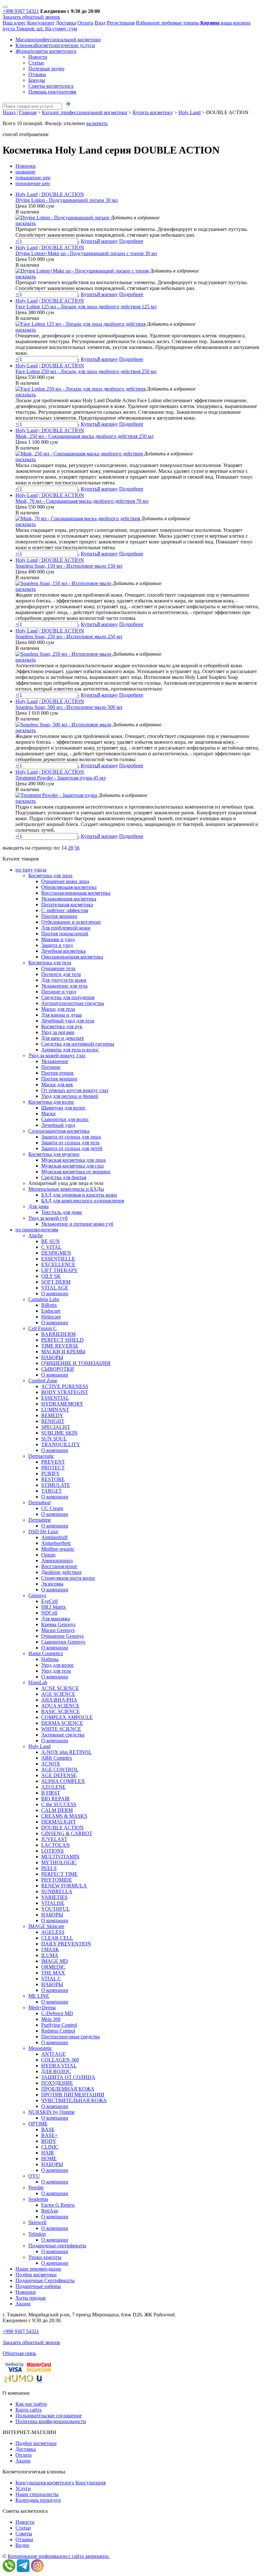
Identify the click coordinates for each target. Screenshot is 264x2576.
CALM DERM (57, 1810)
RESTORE (53, 1479)
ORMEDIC (53, 1967)
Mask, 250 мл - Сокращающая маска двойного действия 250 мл (85, 436)
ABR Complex (57, 1758)
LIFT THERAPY (60, 1270)
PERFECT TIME (59, 1874)
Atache (36, 1235)
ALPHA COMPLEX (63, 1781)
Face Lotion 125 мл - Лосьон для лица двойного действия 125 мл (86, 307)
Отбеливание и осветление (71, 922)
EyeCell (49, 1601)
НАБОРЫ (52, 1357)
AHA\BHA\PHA (59, 1700)
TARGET (52, 1491)
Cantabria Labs (44, 1299)
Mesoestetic (40, 2048)
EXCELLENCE (58, 1264)
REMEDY (52, 1415)
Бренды (37, 80)
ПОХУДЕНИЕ (57, 2083)
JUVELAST (54, 1839)
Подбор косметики (36, 2275)
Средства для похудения (68, 997)
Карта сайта (28, 2410)
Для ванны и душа (61, 1015)
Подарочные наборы (38, 2286)
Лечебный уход (58, 1125)
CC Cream (52, 1508)
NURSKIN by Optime (52, 2112)
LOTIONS (52, 1851)
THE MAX (53, 1973)
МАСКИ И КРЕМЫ (63, 1352)
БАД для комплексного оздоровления (83, 1201)
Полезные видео (46, 69)
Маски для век (57, 1084)
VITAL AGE (55, 1288)
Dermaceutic (41, 1456)
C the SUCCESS (59, 1804)
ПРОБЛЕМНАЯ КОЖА (68, 2089)
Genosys (37, 1595)
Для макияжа (56, 1619)
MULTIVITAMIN (60, 1857)
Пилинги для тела (61, 974)
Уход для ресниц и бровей (70, 1096)
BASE (48, 2129)
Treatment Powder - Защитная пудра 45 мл (61, 778)
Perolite (36, 2188)
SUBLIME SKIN (59, 1433)
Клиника (55, 45)
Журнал (46, 51)
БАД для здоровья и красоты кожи (79, 1195)
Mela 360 (51, 2019)
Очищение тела (58, 968)
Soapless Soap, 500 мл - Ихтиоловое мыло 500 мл (69, 707)
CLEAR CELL (57, 1938)
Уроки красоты (45, 2257)
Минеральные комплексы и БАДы (66, 1189)
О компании (55, 1293)
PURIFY (51, 1473)
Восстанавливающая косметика (76, 893)
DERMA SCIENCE (62, 1723)
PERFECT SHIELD (62, 1340)
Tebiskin (37, 2234)
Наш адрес (14, 23)
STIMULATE (56, 1485)
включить (97, 123)
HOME (49, 2158)
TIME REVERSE (60, 1346)
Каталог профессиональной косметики (85, 112)
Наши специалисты (37, 2494)
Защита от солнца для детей (72, 1148)
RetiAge (50, 2211)
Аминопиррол (57, 1561)
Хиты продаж (31, 2298)
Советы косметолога (51, 86)
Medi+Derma (42, 2008)
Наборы (50, 1659)
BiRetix (49, 1305)
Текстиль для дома (61, 1212)
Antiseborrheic (56, 1543)
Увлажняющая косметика (69, 899)
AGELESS (53, 1932)
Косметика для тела (50, 963)
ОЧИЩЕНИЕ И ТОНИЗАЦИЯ (76, 1363)
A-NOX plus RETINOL (66, 1752)
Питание (51, 1067)
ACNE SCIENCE (60, 1688)
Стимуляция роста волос (68, 1578)
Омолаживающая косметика (72, 957)
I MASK (50, 1949)
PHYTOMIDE (57, 1880)
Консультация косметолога (45, 2483)
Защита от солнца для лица (71, 1137)
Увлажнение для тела (64, 986)
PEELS (49, 1868)
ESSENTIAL (55, 1398)
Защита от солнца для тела (70, 1143)
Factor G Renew (58, 2205)
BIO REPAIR (56, 1799)
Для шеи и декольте (63, 1038)
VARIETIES (54, 1897)
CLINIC (50, 2147)
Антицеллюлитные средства (73, 1003)
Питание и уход (59, 992)
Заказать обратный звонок (31, 17)
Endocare (51, 1311)
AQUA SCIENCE (60, 1706)
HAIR (48, 2153)
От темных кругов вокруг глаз (75, 1090)
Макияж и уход (58, 939)
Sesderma (38, 2199)
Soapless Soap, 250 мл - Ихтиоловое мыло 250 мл (69, 637)
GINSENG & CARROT (67, 1833)
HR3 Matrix (54, 1607)
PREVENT (53, 1462)
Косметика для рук (62, 1026)
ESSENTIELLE (58, 1259)
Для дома (38, 1206)
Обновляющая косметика (69, 887)
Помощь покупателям (52, 92)
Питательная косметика (67, 905)
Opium (48, 1555)
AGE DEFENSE (59, 1775)
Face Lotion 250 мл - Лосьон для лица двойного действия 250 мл (86, 371)
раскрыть (26, 223)
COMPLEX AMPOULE (67, 1717)
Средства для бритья (64, 1177)
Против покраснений (65, 934)
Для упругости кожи (64, 980)
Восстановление (59, 1566)
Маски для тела (58, 1009)
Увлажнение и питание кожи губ (77, 1224)
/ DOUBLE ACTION (61, 194)
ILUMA (50, 1955)
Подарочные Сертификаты (45, 2280)
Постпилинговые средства (71, 2037)
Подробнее (131, 241)
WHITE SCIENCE (61, 1729)
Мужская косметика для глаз (72, 1166)
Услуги (23, 2488)
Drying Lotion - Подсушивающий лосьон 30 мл (67, 200)
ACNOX (51, 1764)
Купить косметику (153, 112)
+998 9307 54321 (21, 11)
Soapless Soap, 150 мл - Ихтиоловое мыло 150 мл (69, 566)
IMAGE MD (55, 1961)
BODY (49, 2141)
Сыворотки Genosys (63, 1642)
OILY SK (51, 1276)
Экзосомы (52, 1584)
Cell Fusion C (42, 1328)
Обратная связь (19, 2353)
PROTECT (53, 1468)
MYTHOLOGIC (59, 1862)
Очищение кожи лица (65, 881)
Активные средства (63, 1735)
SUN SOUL (54, 1439)
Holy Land (189, 112)
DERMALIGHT (59, 1822)
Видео (22, 2545)
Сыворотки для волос (65, 1119)
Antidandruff (54, 1537)
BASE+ (49, 2135)
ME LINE (39, 1996)
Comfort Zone (43, 1381)
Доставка (66, 23)
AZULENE (53, 1787)
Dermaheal (39, 1502)
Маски (48, 1114)
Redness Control (58, 2031)
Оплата (85, 23)
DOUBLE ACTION (62, 1828)
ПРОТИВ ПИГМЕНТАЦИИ (73, 2095)
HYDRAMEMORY (62, 1404)
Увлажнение (55, 1061)
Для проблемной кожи (66, 928)
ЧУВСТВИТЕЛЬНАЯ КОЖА (74, 2100)
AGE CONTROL (60, 1770)
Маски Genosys (58, 1630)
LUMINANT (55, 1410)
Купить (99, 241)
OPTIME (38, 2124)
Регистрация (121, 23)
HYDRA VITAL (59, 2066)
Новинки (26, 166)
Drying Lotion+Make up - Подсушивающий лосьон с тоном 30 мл (86, 253)
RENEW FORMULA (64, 1886)
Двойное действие (61, 1572)
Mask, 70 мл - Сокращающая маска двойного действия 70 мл (82, 501)
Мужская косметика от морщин (76, 1172)
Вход (100, 23)
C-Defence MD (57, 2013)
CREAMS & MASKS (64, 1816)
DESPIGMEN (56, 1253)
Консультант (41, 23)
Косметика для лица (50, 875)
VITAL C (51, 1979)
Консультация (90, 2483)
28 (71, 848)
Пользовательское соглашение (49, 2416)
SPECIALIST (56, 1427)
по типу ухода (31, 870)
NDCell (49, 1613)
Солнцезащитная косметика (59, 1131)
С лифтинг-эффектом (65, 910)
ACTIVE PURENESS (65, 1386)
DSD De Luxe (43, 1532)
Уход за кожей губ (48, 1218)
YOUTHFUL (56, 1909)
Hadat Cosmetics (46, 1653)
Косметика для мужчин (54, 1154)
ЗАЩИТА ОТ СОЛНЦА (68, 2077)
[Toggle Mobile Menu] (5, 7)
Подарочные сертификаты (57, 2246)
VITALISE (53, 1903)
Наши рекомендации (38, 2269)
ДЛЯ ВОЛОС (56, 2071)
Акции (23, 2304)
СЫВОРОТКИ (58, 1369)
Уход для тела (56, 1671)
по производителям (37, 1230)
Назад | (10, 112)
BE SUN (51, 1241)
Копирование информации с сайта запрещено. (59, 2556)
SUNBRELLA (57, 1891)
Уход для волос (58, 1665)
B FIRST (51, 1793)
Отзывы (37, 74)
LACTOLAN (56, 1845)
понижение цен (33, 183)
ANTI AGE (53, 2054)
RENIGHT (53, 1421)
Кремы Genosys (58, 1624)
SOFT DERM (56, 1282)
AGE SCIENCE (58, 1694)
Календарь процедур (38, 2500)
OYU (34, 2176)
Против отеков (57, 1073)
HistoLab (38, 1682)
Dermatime (40, 1520)
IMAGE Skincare (46, 1926)
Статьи (36, 63)
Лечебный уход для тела (68, 1021)
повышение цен (33, 178)
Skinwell (37, 2222)
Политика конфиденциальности (51, 2421)
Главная (28, 112)
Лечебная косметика (63, 951)
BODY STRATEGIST (65, 1392)
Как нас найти (31, 2404)
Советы (24, 2534)
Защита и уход (57, 945)
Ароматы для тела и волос (70, 1050)
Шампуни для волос (63, 1108)
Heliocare (51, 1317)
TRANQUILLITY (61, 1444)
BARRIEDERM (58, 1334)
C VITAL (51, 1247)
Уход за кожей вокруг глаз (57, 1055)
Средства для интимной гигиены (78, 1044)
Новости (38, 57)
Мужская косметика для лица (73, 1160)
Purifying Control (59, 2025)
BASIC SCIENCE (61, 1711)
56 (77, 848)
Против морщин (59, 916)
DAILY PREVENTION (66, 1944)
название (25, 172)
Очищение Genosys (62, 1636)
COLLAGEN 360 (60, 2060)
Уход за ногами (58, 1032)
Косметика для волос (51, 1102)
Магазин (58, 40)
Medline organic (58, 1549)
